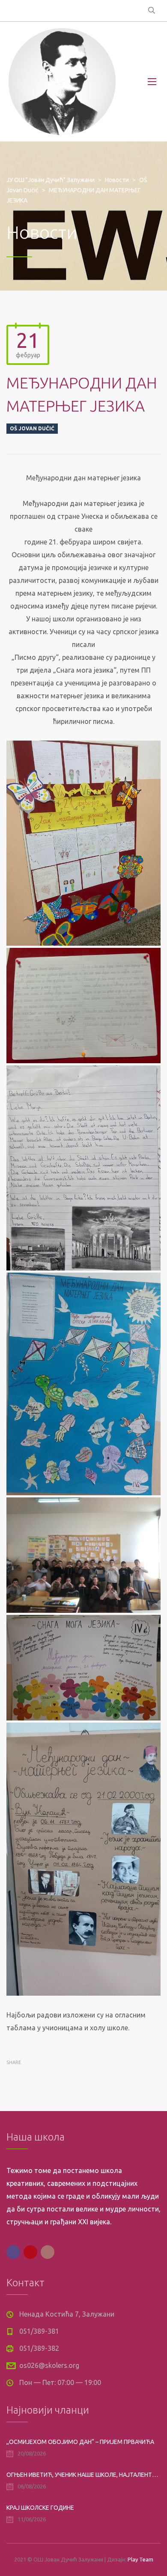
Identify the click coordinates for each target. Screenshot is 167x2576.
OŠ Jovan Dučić (32, 428)
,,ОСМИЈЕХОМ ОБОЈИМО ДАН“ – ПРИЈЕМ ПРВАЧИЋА (80, 2442)
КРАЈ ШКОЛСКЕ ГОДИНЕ (40, 2508)
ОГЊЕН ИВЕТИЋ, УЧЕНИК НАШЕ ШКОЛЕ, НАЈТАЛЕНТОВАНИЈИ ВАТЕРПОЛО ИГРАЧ (83, 2475)
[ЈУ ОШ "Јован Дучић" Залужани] (62, 82)
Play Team (140, 2559)
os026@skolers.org (49, 2365)
